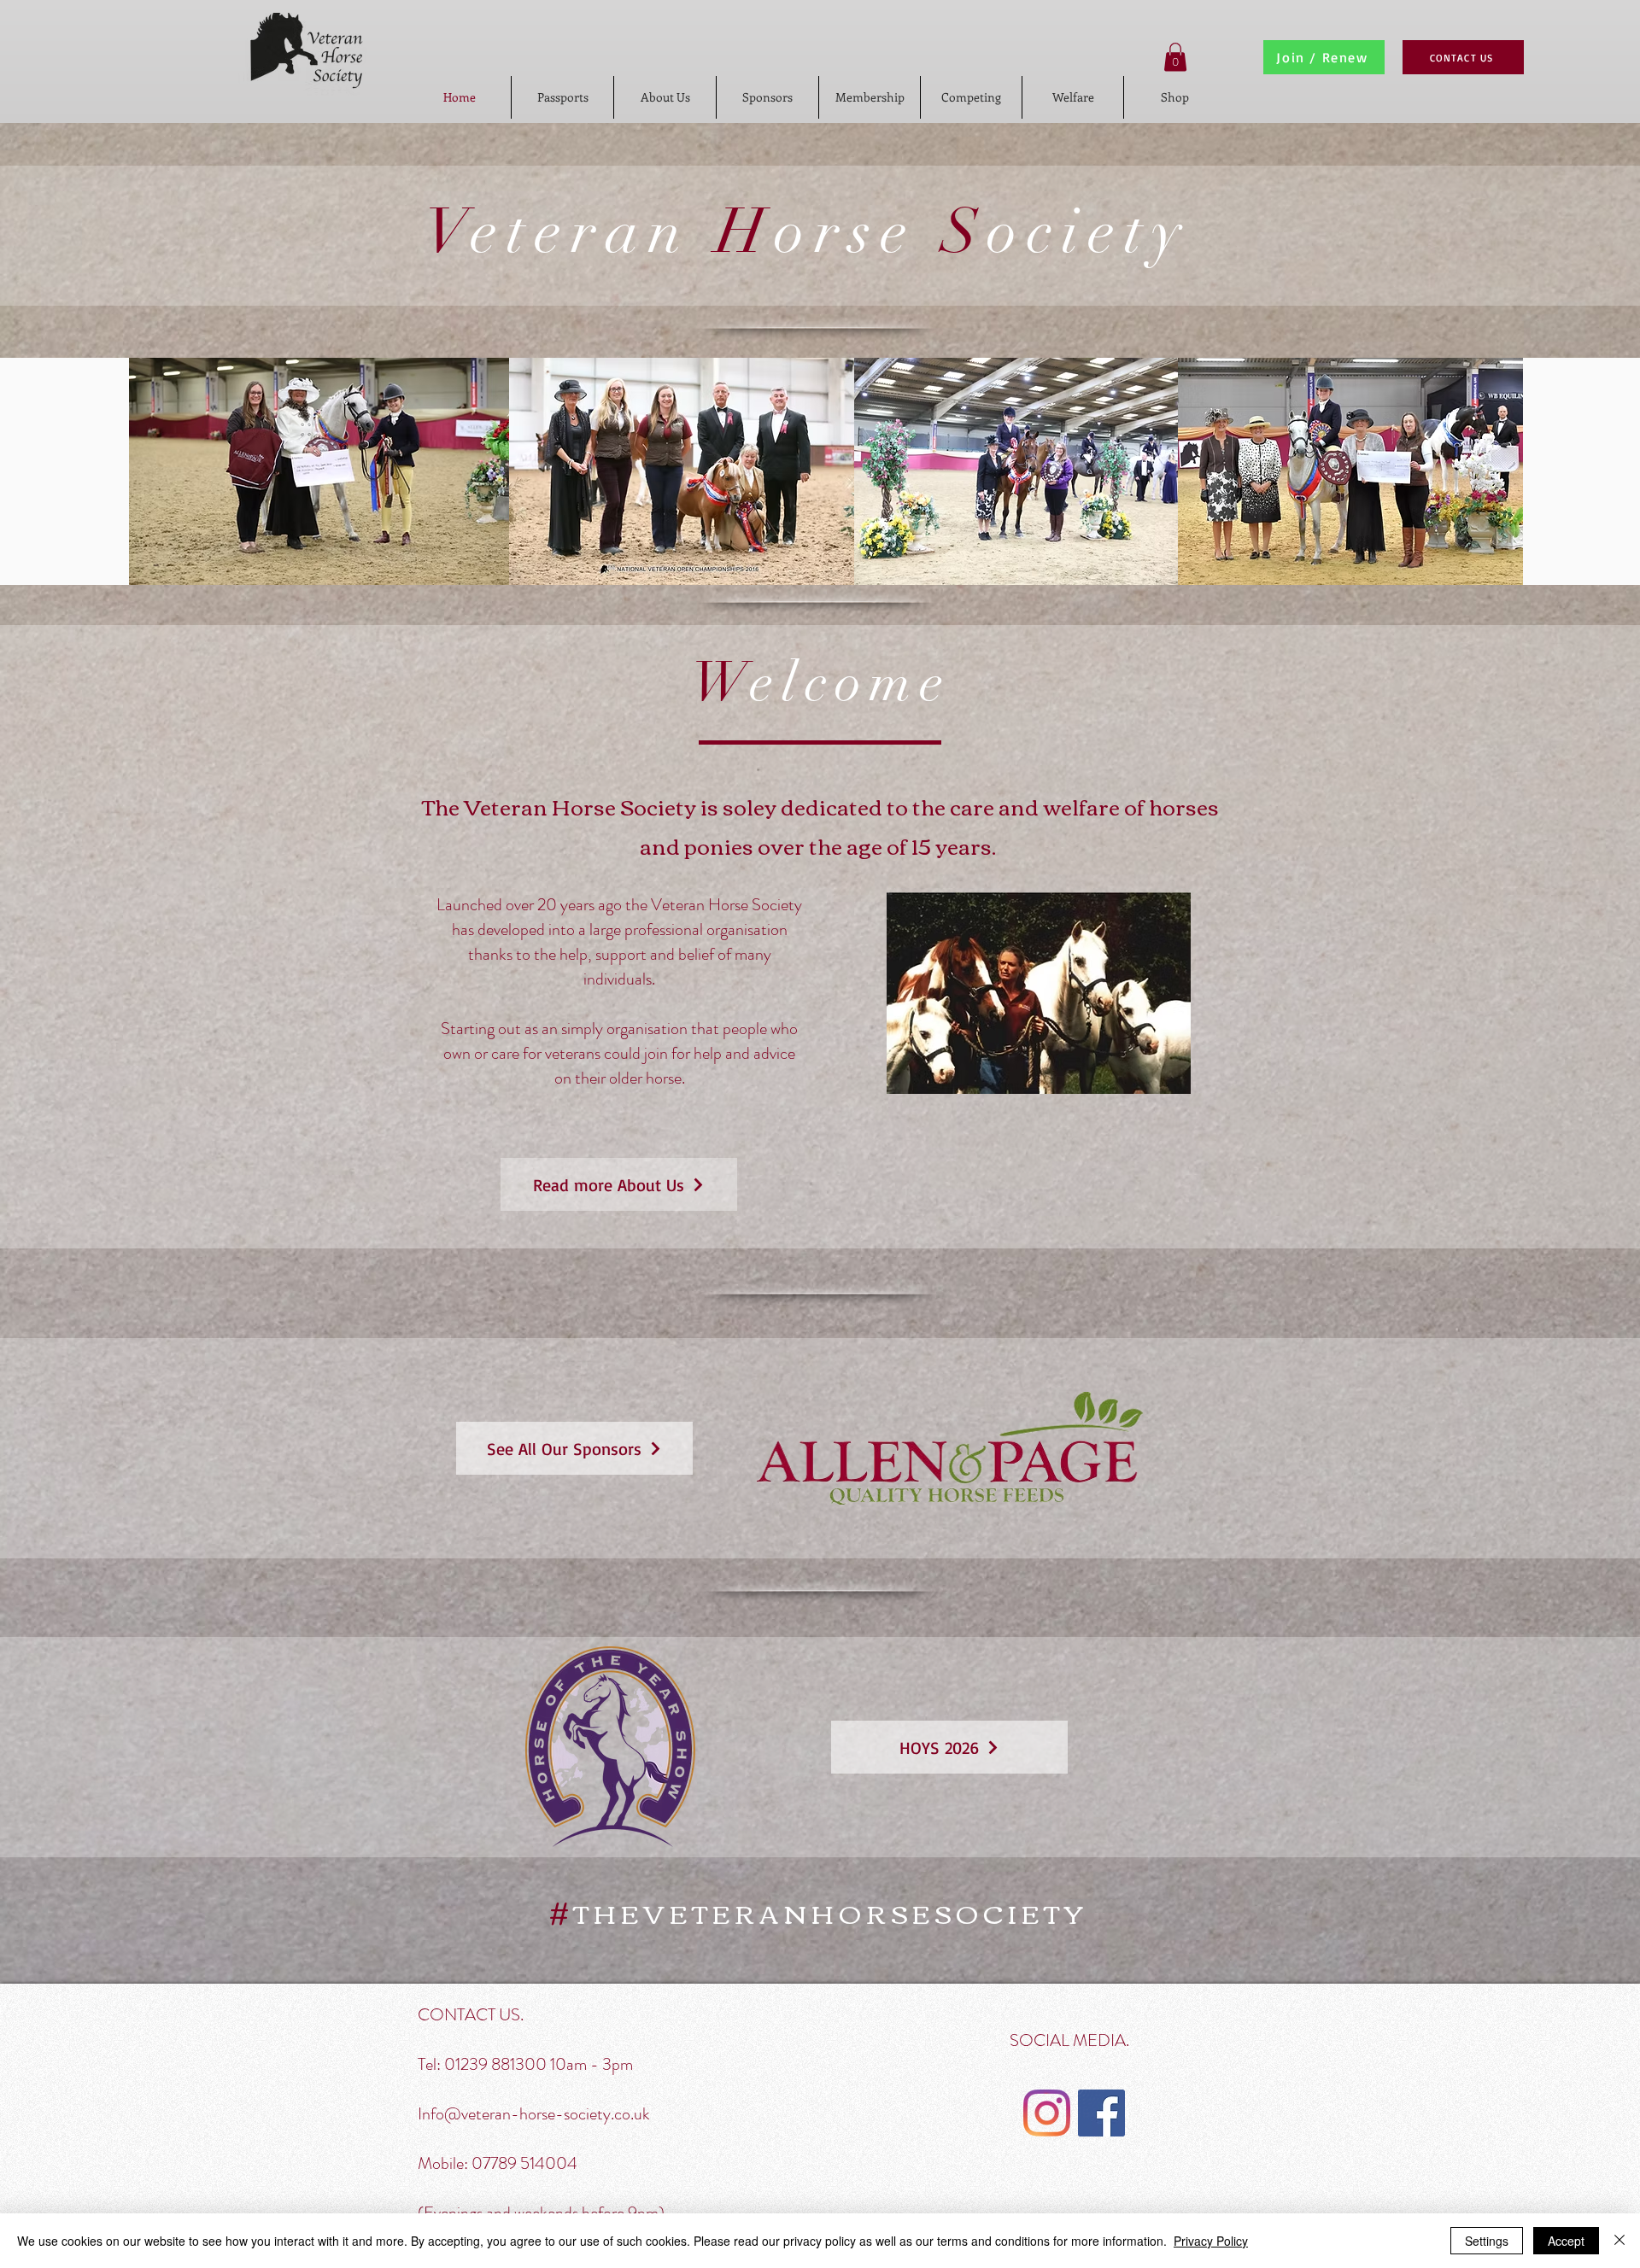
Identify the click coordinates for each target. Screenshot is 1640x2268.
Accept (1566, 2241)
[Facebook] (1101, 2113)
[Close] (1619, 2241)
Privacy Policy (1211, 2241)
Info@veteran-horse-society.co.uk (534, 2114)
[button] (1175, 57)
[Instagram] (1047, 2113)
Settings (1487, 2241)
